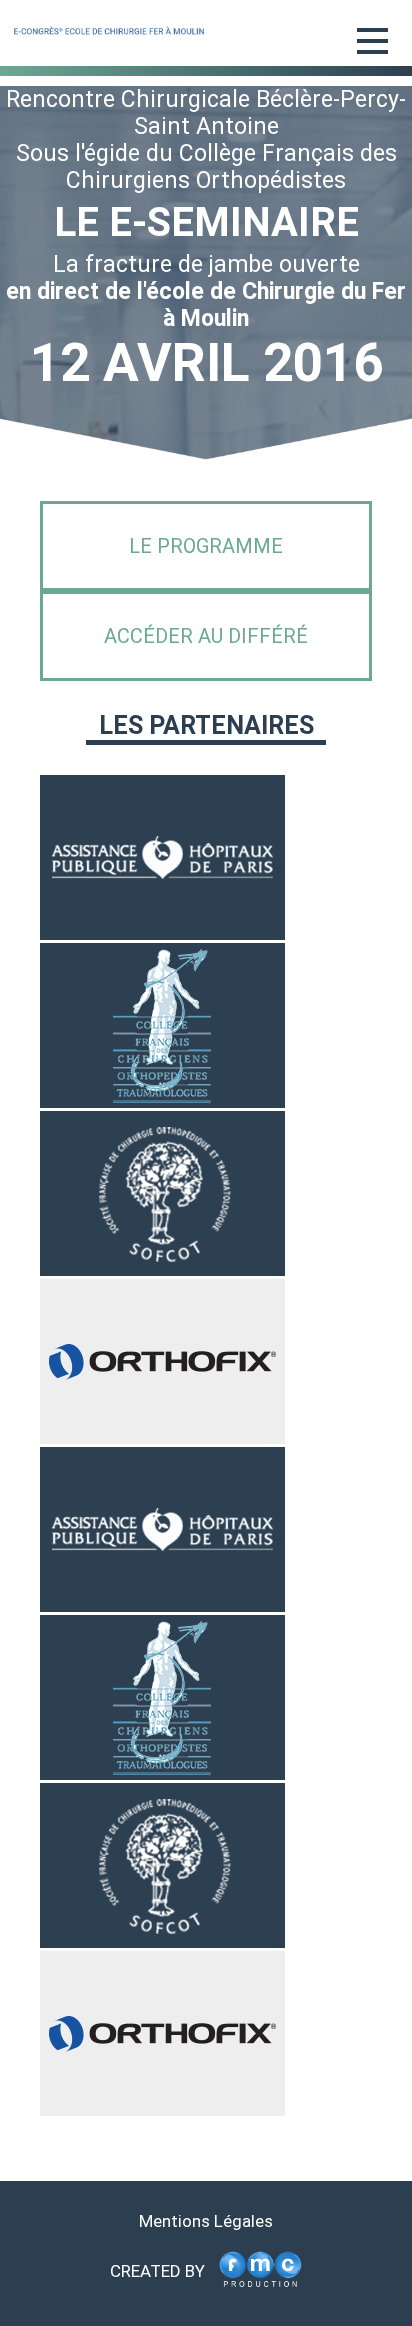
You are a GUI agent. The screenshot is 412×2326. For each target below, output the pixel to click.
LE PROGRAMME (206, 546)
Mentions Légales (206, 2221)
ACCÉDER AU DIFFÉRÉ (206, 636)
